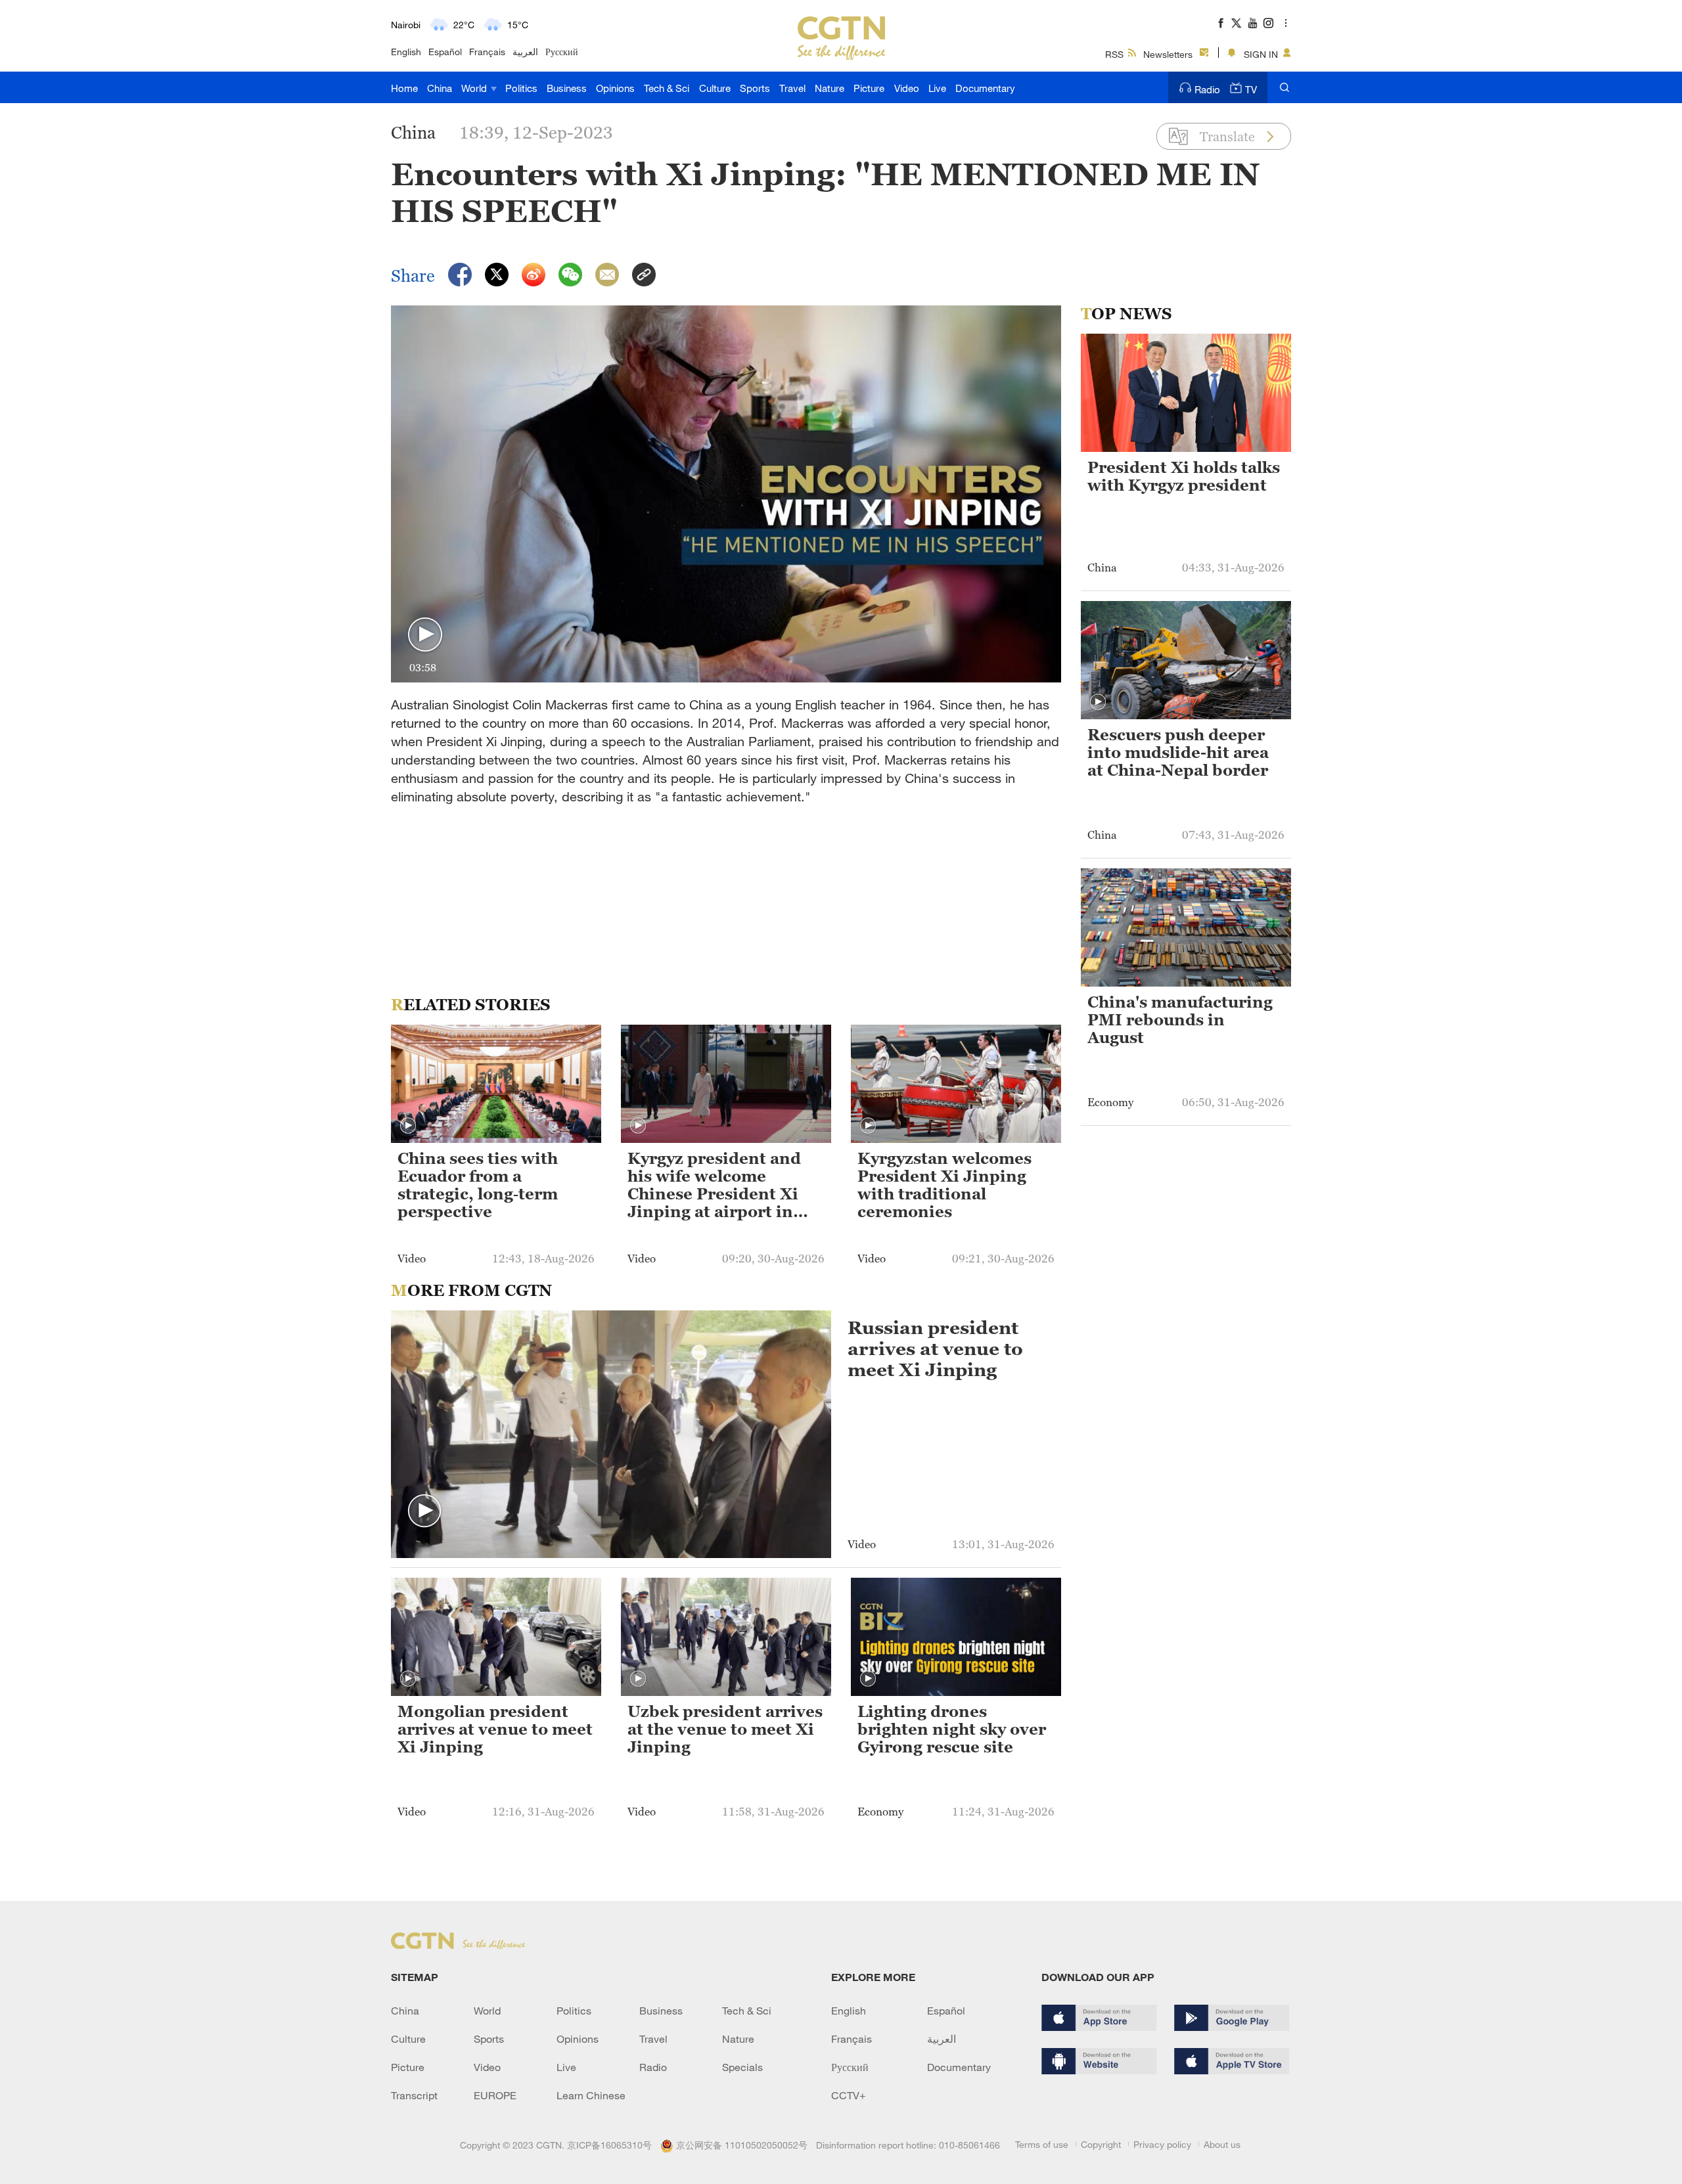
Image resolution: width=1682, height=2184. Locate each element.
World (475, 88)
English (406, 52)
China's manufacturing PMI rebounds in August (1180, 1020)
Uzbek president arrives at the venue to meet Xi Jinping (725, 1729)
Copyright (1101, 2144)
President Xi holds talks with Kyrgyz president (1184, 477)
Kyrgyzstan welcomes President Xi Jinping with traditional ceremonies (944, 1185)
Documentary (985, 88)
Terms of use (1042, 2144)
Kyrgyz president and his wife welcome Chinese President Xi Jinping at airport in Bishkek (714, 1186)
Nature (830, 88)
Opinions (615, 88)
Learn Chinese (591, 2095)
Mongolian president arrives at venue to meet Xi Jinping (495, 1729)
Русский (562, 52)
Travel (792, 88)
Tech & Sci (667, 88)
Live (937, 88)
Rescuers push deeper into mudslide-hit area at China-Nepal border (1178, 753)
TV (1251, 89)
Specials (742, 2067)
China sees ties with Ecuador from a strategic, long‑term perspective (478, 1185)
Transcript (414, 2095)
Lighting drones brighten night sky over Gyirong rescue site (952, 1729)
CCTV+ (849, 2095)
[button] (425, 635)
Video (907, 88)
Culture (715, 88)
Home (404, 88)
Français (487, 52)
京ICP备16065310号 (609, 2145)
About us (1222, 2144)
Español (445, 52)
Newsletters (1168, 54)
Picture (869, 88)
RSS (1114, 54)
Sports (755, 88)
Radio (1207, 89)
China (440, 88)
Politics (521, 88)
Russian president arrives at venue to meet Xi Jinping (935, 1348)
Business (567, 88)
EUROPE (495, 2095)
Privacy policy (1162, 2144)
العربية (525, 52)
